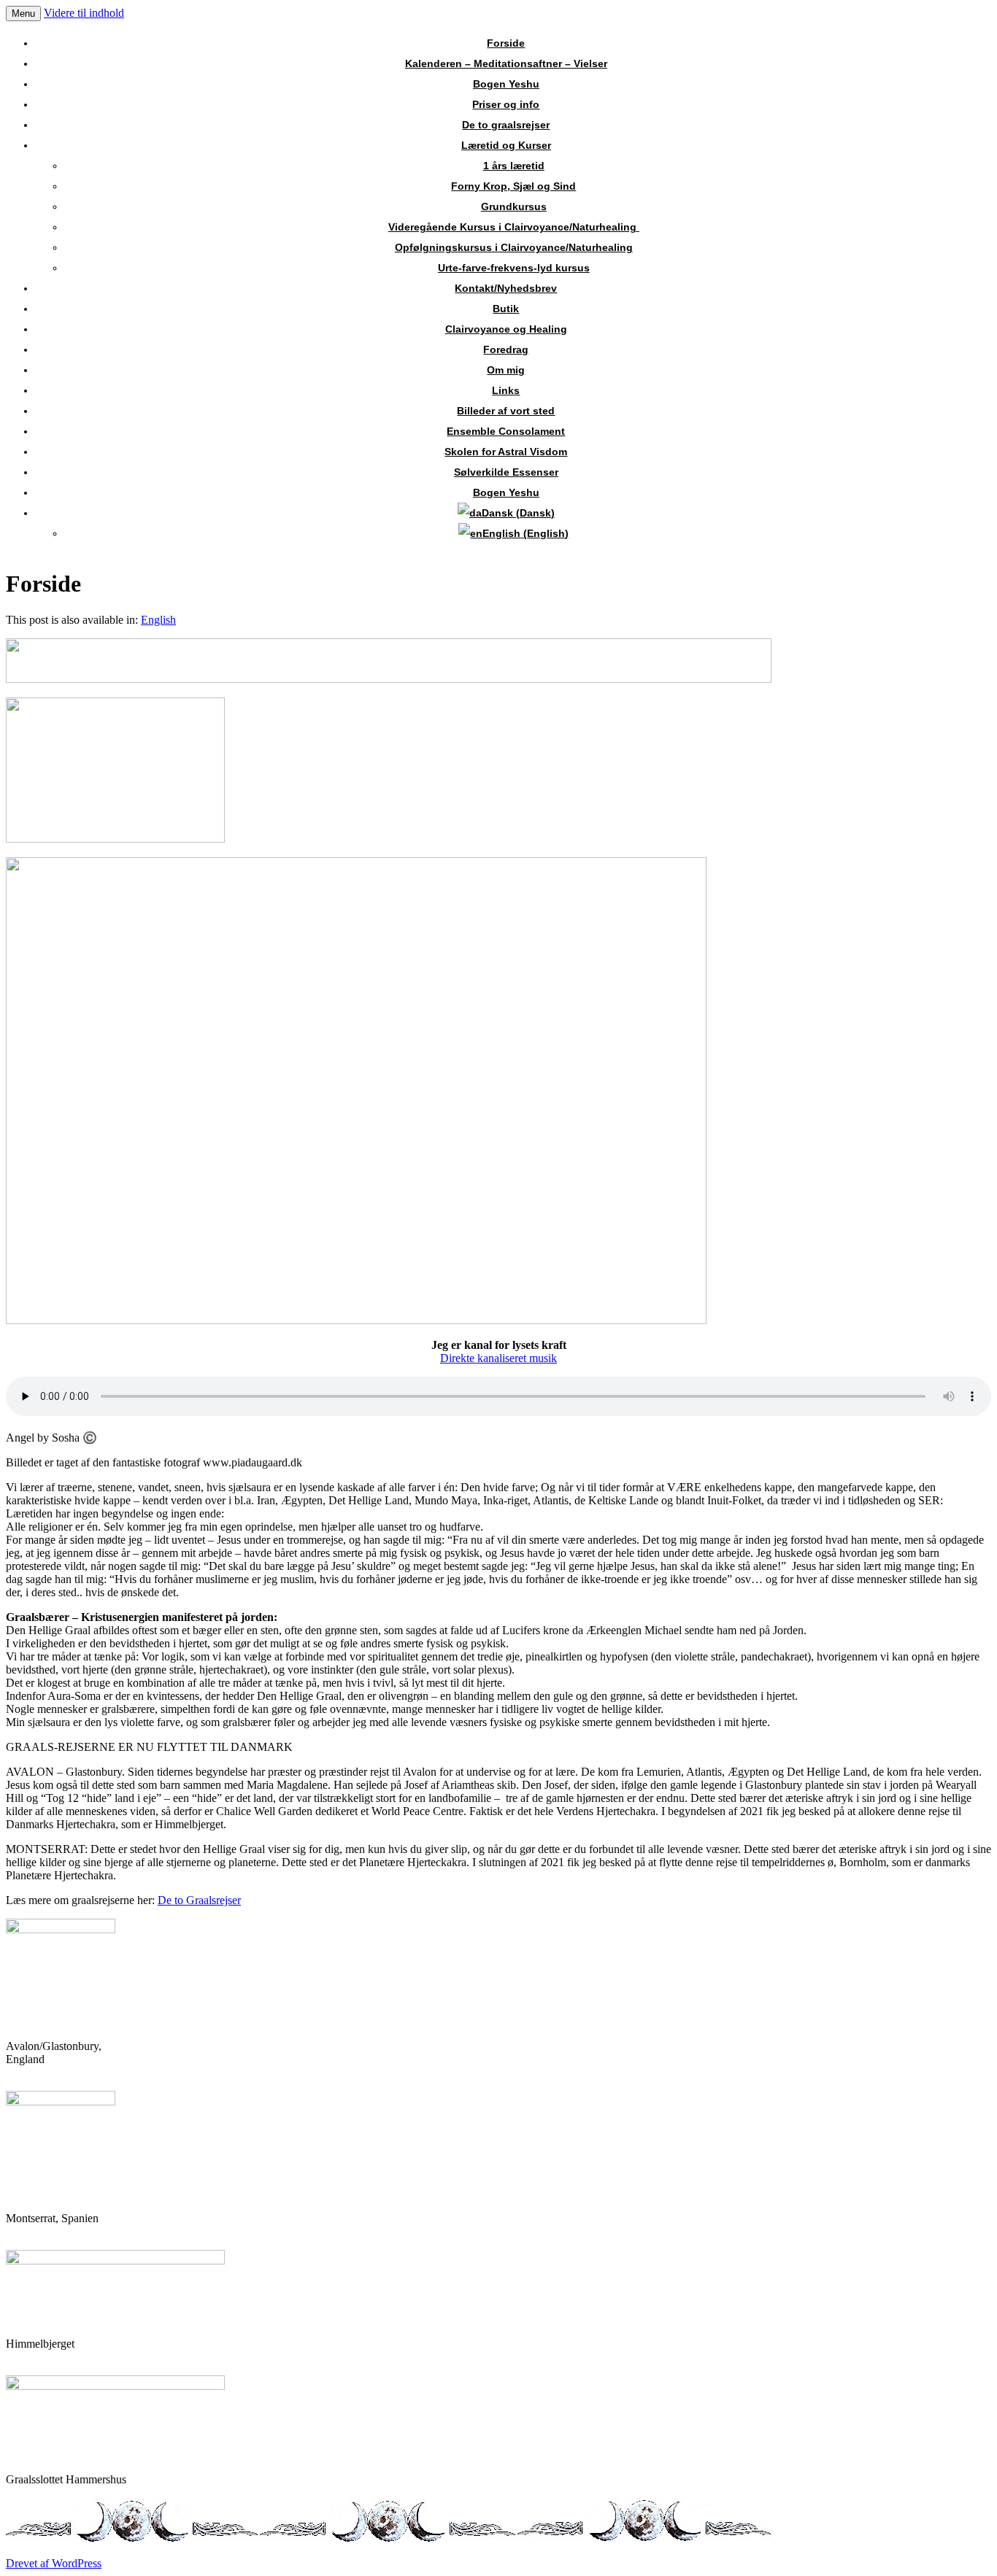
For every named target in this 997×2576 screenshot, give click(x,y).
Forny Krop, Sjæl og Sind (513, 186)
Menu (23, 13)
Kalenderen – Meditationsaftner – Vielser (506, 63)
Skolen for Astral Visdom (506, 452)
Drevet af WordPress (54, 2563)
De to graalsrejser (506, 125)
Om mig (506, 370)
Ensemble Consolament (506, 431)
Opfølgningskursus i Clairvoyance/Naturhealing (514, 247)
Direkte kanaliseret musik (498, 1358)
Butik (506, 309)
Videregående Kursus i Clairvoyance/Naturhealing (514, 227)
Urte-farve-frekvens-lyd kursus (514, 268)
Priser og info (506, 104)
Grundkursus (514, 206)
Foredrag (506, 349)
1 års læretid (514, 166)
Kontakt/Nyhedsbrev (506, 288)
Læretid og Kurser (506, 145)
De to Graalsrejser (199, 1900)
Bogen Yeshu (506, 84)
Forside (506, 43)
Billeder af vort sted (506, 411)
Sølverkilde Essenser (506, 472)
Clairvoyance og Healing (506, 329)
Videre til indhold (84, 13)
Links (506, 390)
